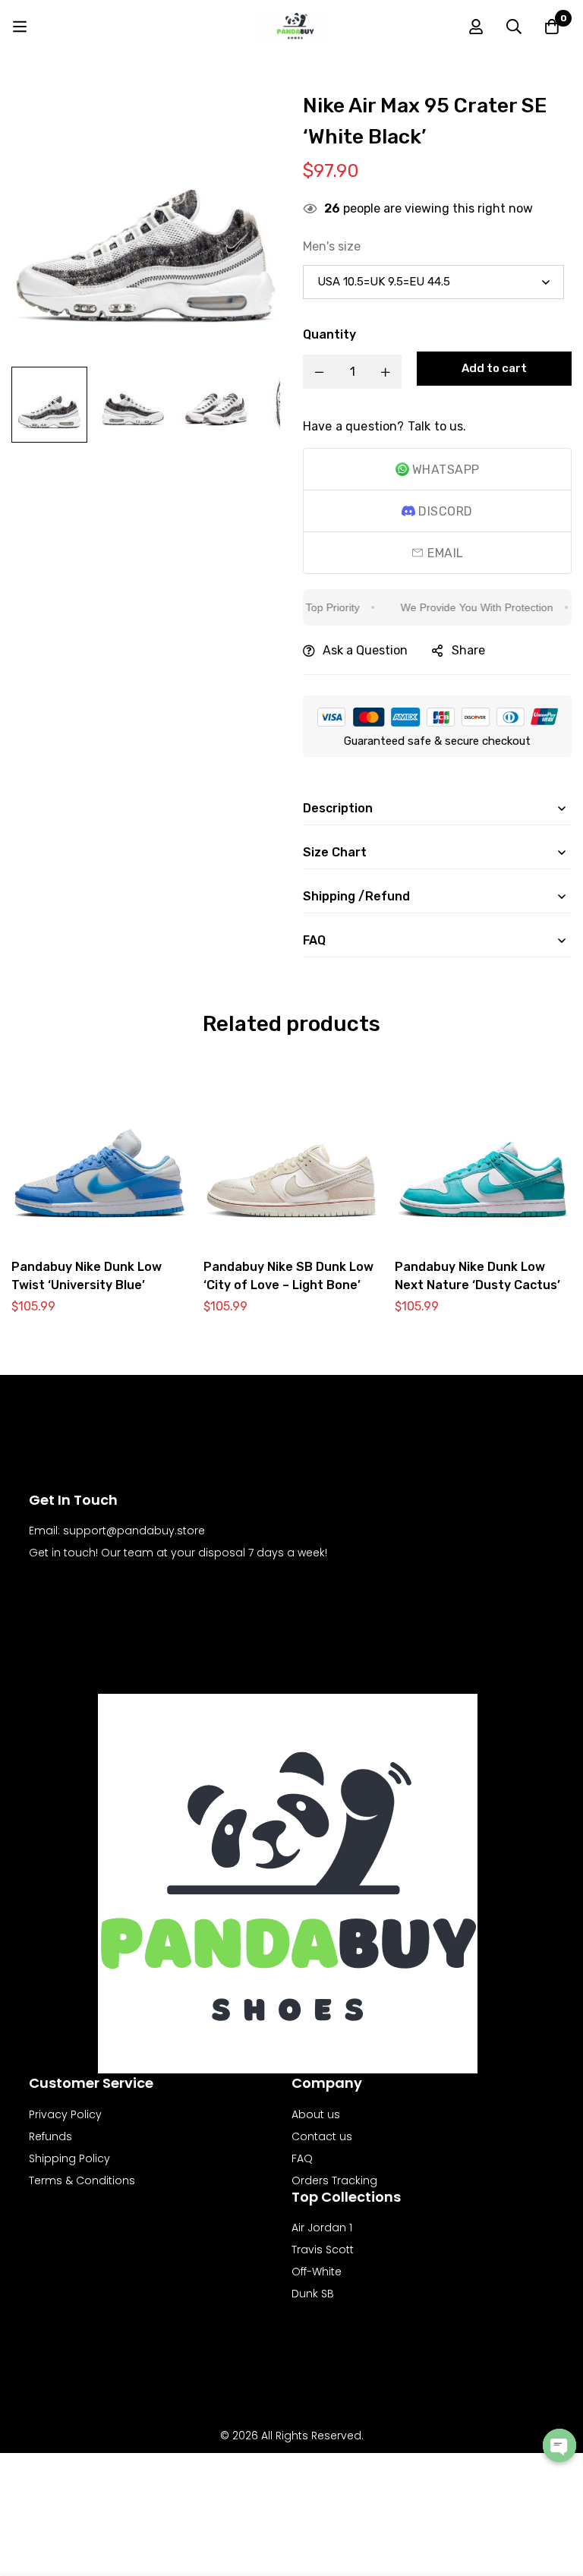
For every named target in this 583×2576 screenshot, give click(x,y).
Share (468, 650)
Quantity (329, 334)
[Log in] (476, 27)
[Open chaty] (559, 2445)
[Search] (514, 27)
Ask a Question (365, 650)
